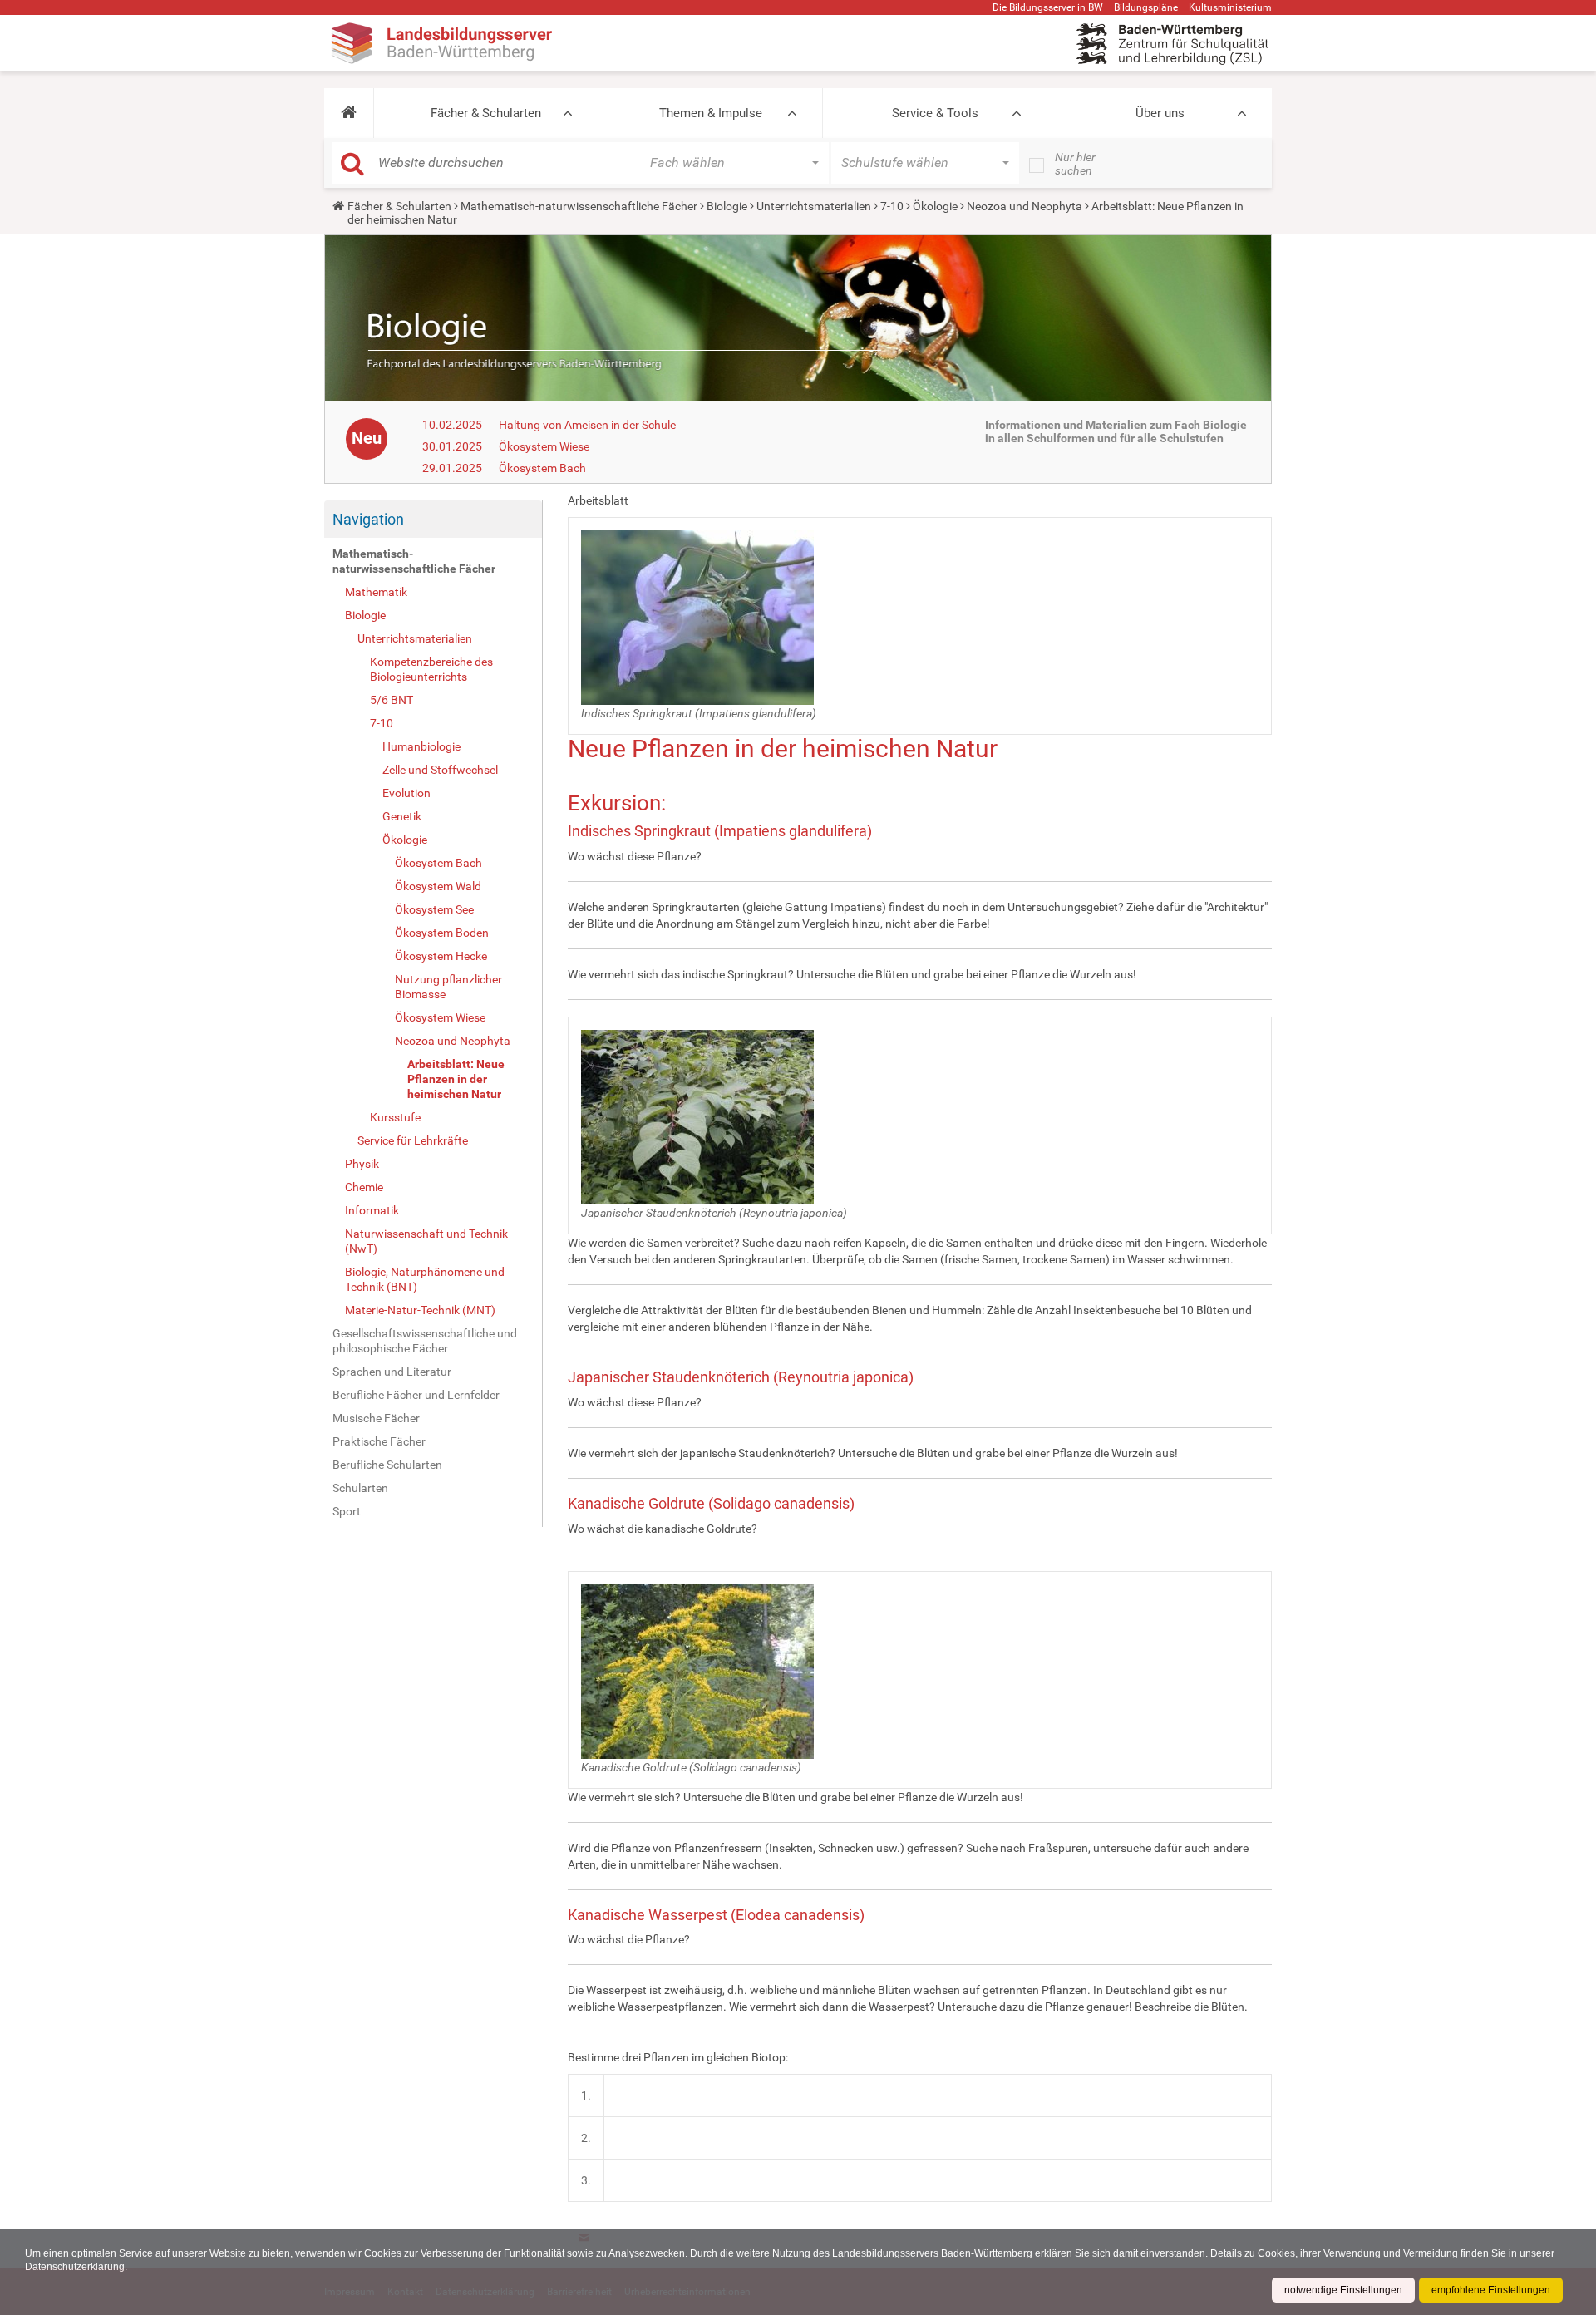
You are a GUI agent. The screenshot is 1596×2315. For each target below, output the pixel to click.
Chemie (364, 1187)
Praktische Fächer (379, 1441)
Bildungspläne (1146, 7)
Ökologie (935, 206)
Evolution (406, 793)
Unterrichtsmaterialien (814, 206)
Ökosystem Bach (542, 468)
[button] (349, 113)
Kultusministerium (1230, 7)
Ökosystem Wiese (544, 446)
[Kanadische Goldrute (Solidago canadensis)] (697, 1670)
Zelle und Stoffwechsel (440, 770)
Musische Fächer (376, 1418)
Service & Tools (935, 113)
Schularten (360, 1488)
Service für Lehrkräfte (413, 1140)
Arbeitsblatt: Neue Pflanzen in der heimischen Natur (456, 1079)
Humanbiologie (421, 746)
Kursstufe (395, 1117)
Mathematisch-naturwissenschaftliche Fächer (579, 206)
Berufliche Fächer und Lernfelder (416, 1395)
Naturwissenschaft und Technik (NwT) (426, 1241)
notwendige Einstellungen (1343, 2290)
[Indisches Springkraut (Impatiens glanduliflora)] (697, 616)
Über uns (1160, 113)
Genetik (402, 816)
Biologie (727, 206)
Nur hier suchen (1075, 164)
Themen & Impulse (711, 113)
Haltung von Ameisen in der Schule (587, 425)
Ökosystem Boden (442, 933)
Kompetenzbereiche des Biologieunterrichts (431, 669)
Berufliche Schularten (387, 1465)
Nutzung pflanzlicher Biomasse (448, 987)
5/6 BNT (392, 700)
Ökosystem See (434, 909)
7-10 (892, 206)
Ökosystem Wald (438, 886)
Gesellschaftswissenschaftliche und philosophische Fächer (425, 1341)
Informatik (372, 1210)
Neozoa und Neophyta (1025, 206)
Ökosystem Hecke (441, 956)
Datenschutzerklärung (75, 2267)
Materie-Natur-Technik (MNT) (420, 1310)
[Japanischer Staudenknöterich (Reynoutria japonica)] (697, 1116)
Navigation (368, 519)
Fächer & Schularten (486, 113)
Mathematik (376, 592)
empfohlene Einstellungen (1491, 2290)
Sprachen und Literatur (392, 1372)
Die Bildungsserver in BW (1048, 7)
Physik (362, 1164)
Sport (347, 1511)
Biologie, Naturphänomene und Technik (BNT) (425, 1279)
